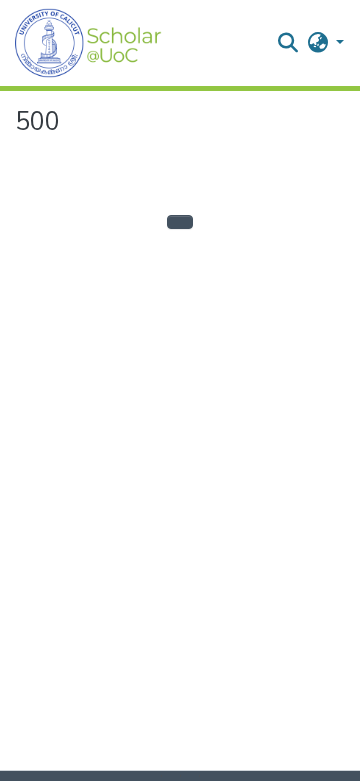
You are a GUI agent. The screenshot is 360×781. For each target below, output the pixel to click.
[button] (88, 43)
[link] (171, 776)
